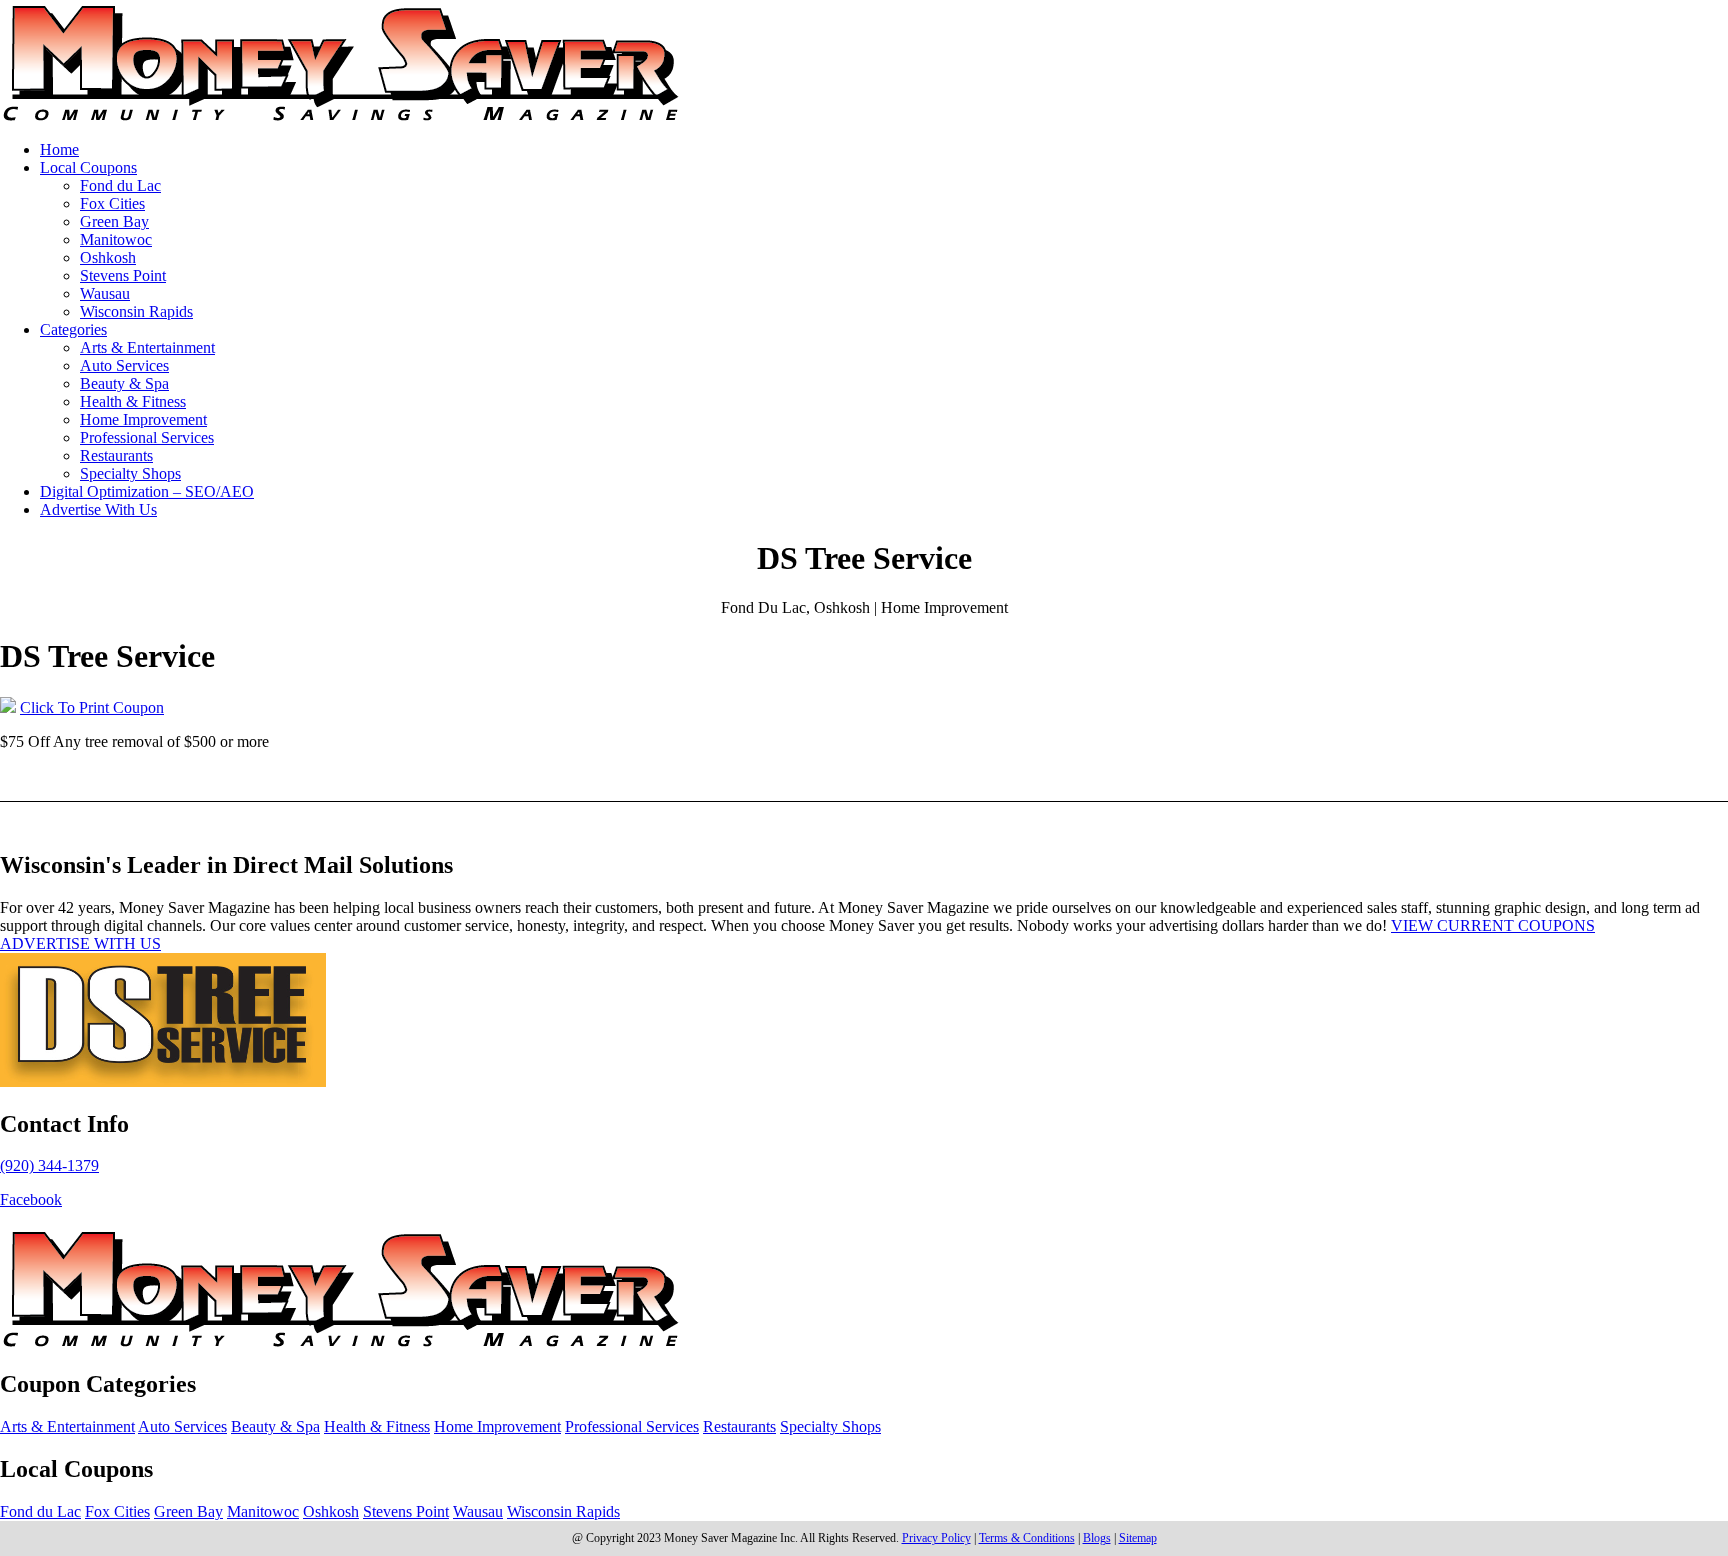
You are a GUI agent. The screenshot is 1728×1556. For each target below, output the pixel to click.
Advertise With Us (98, 509)
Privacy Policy (936, 1538)
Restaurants (116, 455)
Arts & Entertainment (147, 347)
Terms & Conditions (1027, 1538)
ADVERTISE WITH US (80, 943)
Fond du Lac (120, 185)
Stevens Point (123, 275)
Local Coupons (88, 167)
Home (59, 149)
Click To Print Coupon (92, 707)
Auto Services (124, 365)
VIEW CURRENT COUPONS (1493, 925)
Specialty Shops (130, 473)
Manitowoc (116, 239)
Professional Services (147, 437)
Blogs (1097, 1538)
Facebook (31, 1199)
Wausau (105, 293)
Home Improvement (143, 419)
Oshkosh (108, 257)
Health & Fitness (133, 401)
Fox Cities (112, 203)
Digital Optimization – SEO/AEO (147, 491)
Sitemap (1138, 1538)
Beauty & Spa (124, 383)
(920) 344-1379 (49, 1165)
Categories (73, 329)
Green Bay (114, 221)
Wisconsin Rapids (136, 311)
